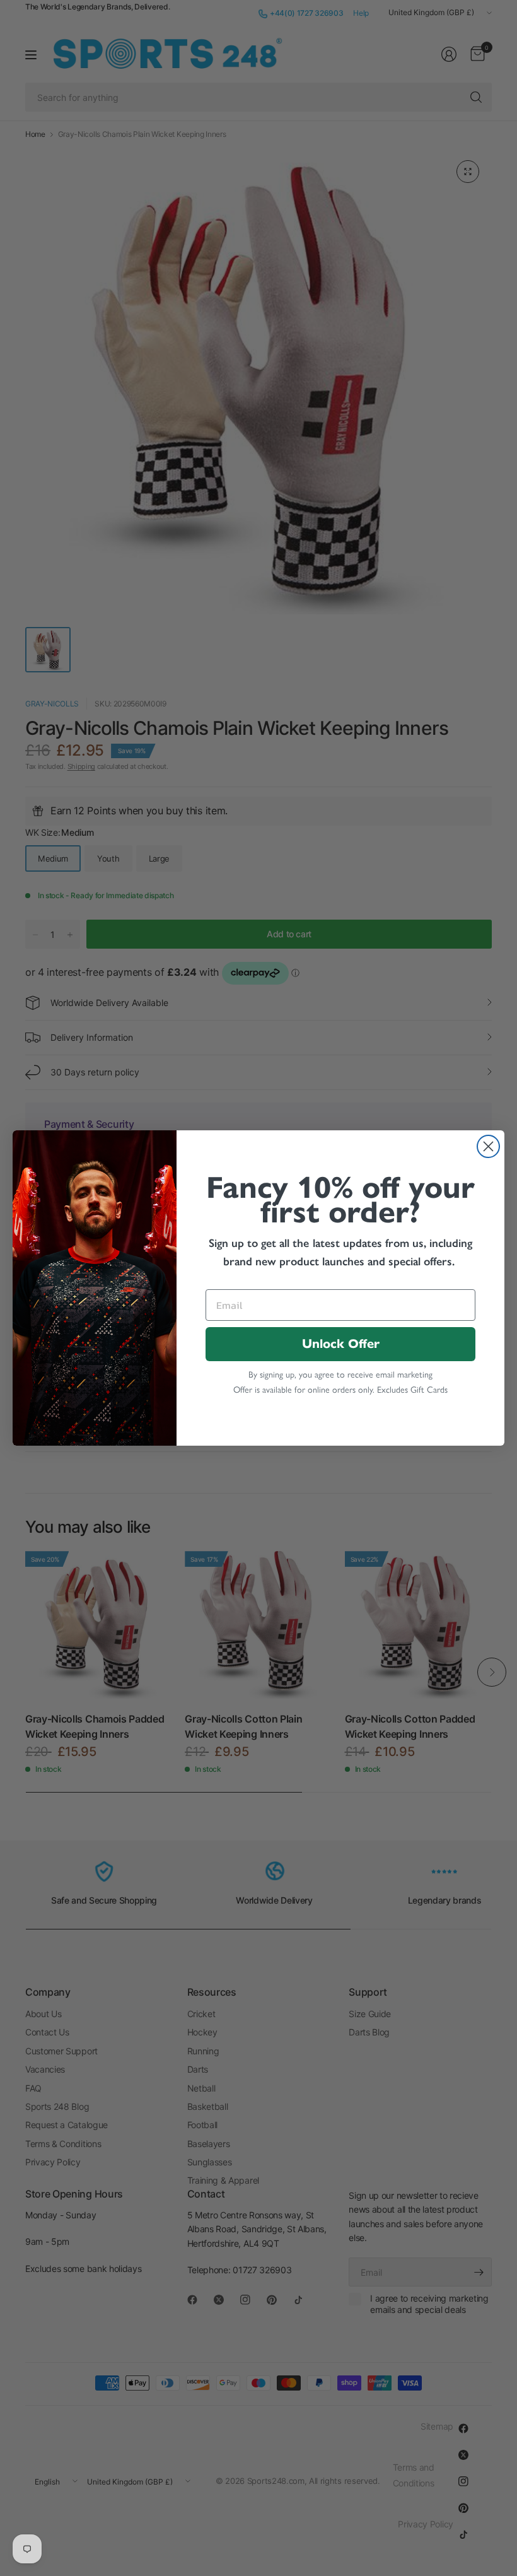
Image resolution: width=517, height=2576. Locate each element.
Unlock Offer (341, 1344)
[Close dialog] (488, 1146)
